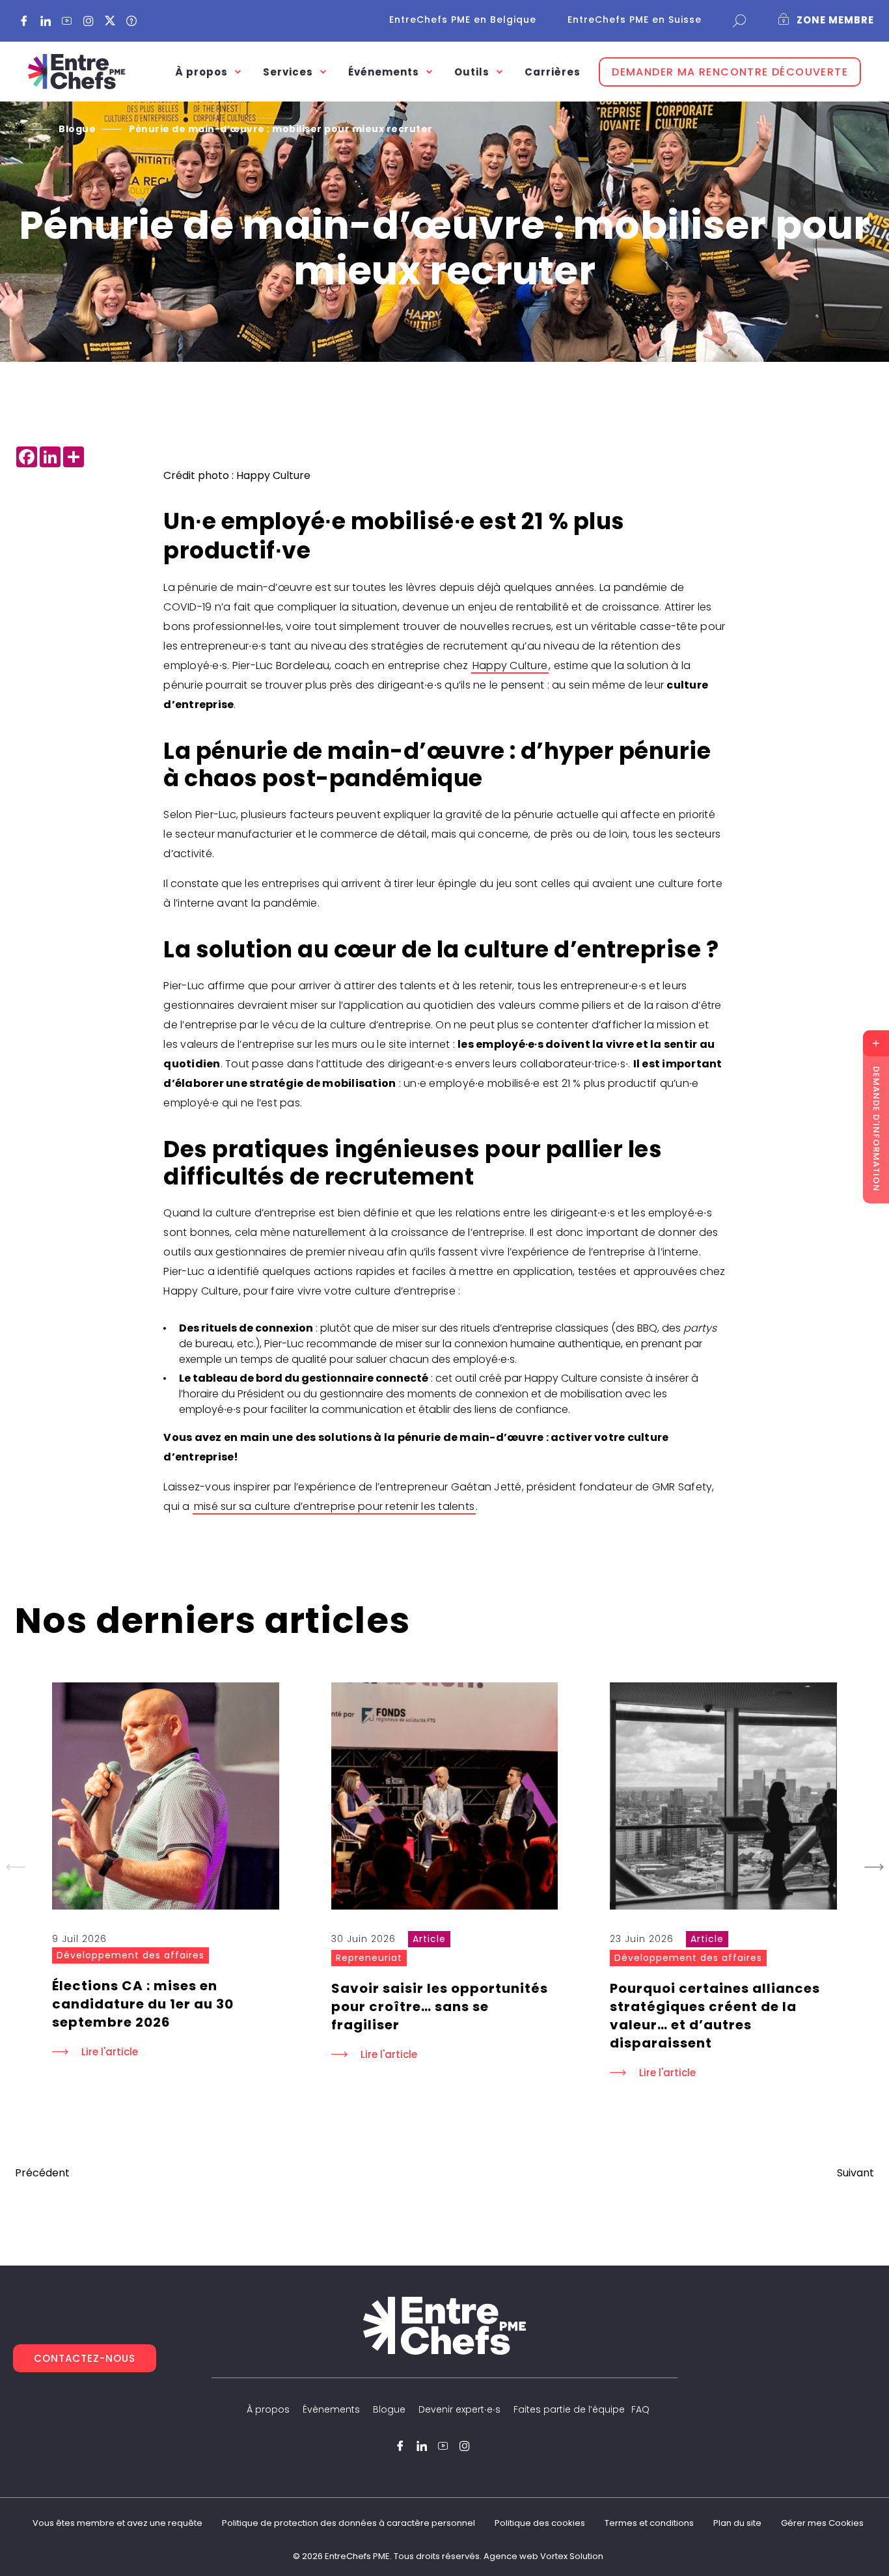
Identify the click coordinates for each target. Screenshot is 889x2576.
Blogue (389, 2409)
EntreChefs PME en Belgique (463, 20)
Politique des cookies (540, 2523)
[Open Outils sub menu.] (499, 72)
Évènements (331, 2409)
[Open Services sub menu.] (323, 72)
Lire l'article (110, 2052)
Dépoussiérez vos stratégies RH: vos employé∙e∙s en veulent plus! (855, 2173)
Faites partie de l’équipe (569, 2409)
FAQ (640, 2409)
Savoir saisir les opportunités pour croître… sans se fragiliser (440, 2007)
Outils (472, 72)
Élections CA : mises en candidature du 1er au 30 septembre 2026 (143, 2004)
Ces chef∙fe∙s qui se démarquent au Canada (42, 2173)
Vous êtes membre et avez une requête (117, 2523)
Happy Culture (510, 665)
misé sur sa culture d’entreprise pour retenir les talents (334, 1506)
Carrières (553, 72)
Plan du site (737, 2523)
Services (288, 72)
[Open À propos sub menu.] (238, 72)
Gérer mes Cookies (822, 2523)
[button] (874, 1867)
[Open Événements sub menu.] (429, 72)
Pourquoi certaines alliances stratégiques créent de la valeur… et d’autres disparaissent (715, 2016)
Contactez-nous (85, 2358)
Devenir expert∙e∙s (459, 2409)
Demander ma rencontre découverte (730, 72)
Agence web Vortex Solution (543, 2556)
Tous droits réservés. (438, 2556)
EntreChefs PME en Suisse (635, 20)
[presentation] (166, 1796)
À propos (268, 2409)
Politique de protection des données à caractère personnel (349, 2523)
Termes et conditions (649, 2523)
